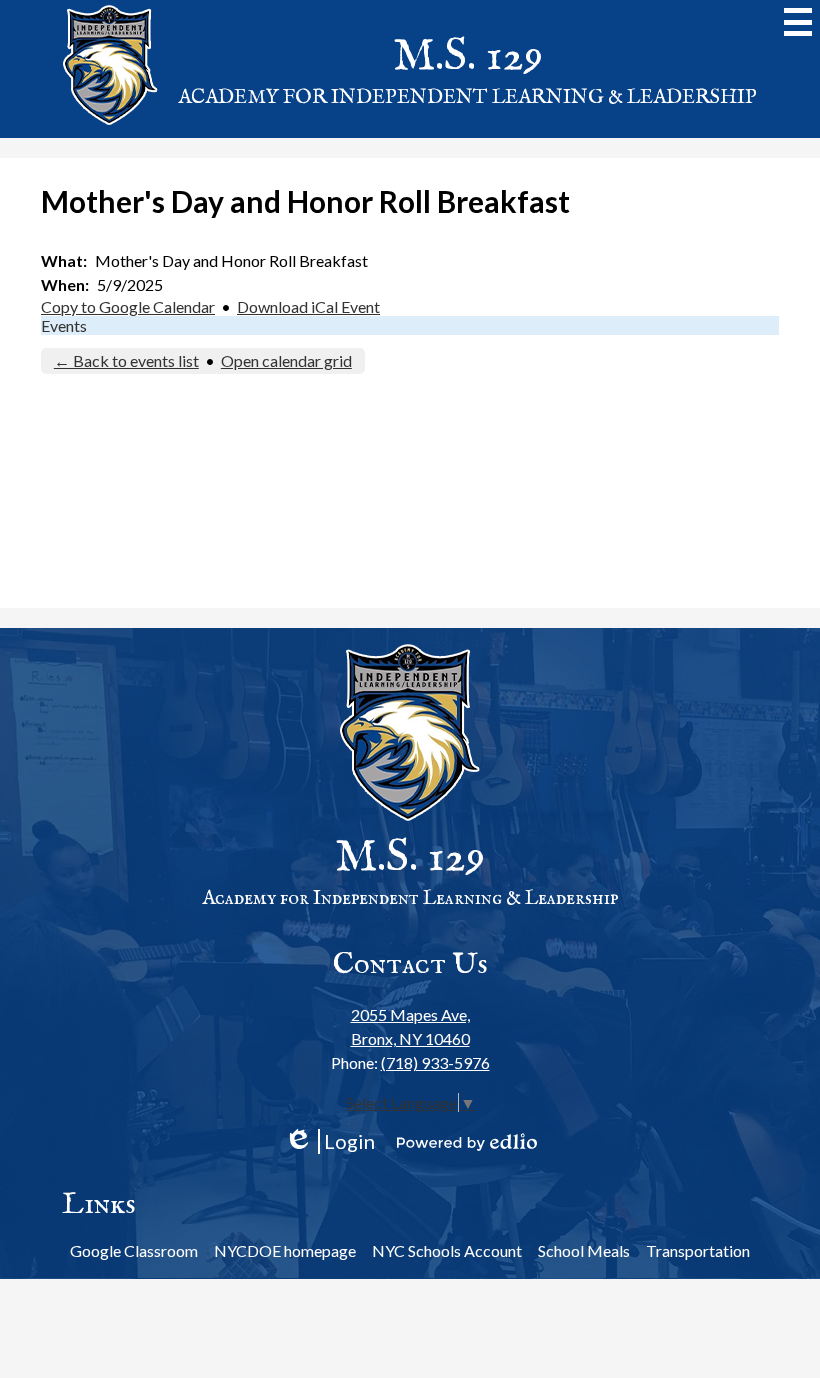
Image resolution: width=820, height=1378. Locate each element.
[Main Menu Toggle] (798, 22)
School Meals (584, 1250)
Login (329, 1141)
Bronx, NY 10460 (410, 1026)
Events (64, 325)
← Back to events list (126, 360)
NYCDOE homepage (285, 1250)
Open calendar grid (286, 360)
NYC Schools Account (447, 1250)
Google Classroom (134, 1250)
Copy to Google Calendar (128, 306)
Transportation (698, 1250)
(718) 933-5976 (435, 1062)
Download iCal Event (308, 306)
